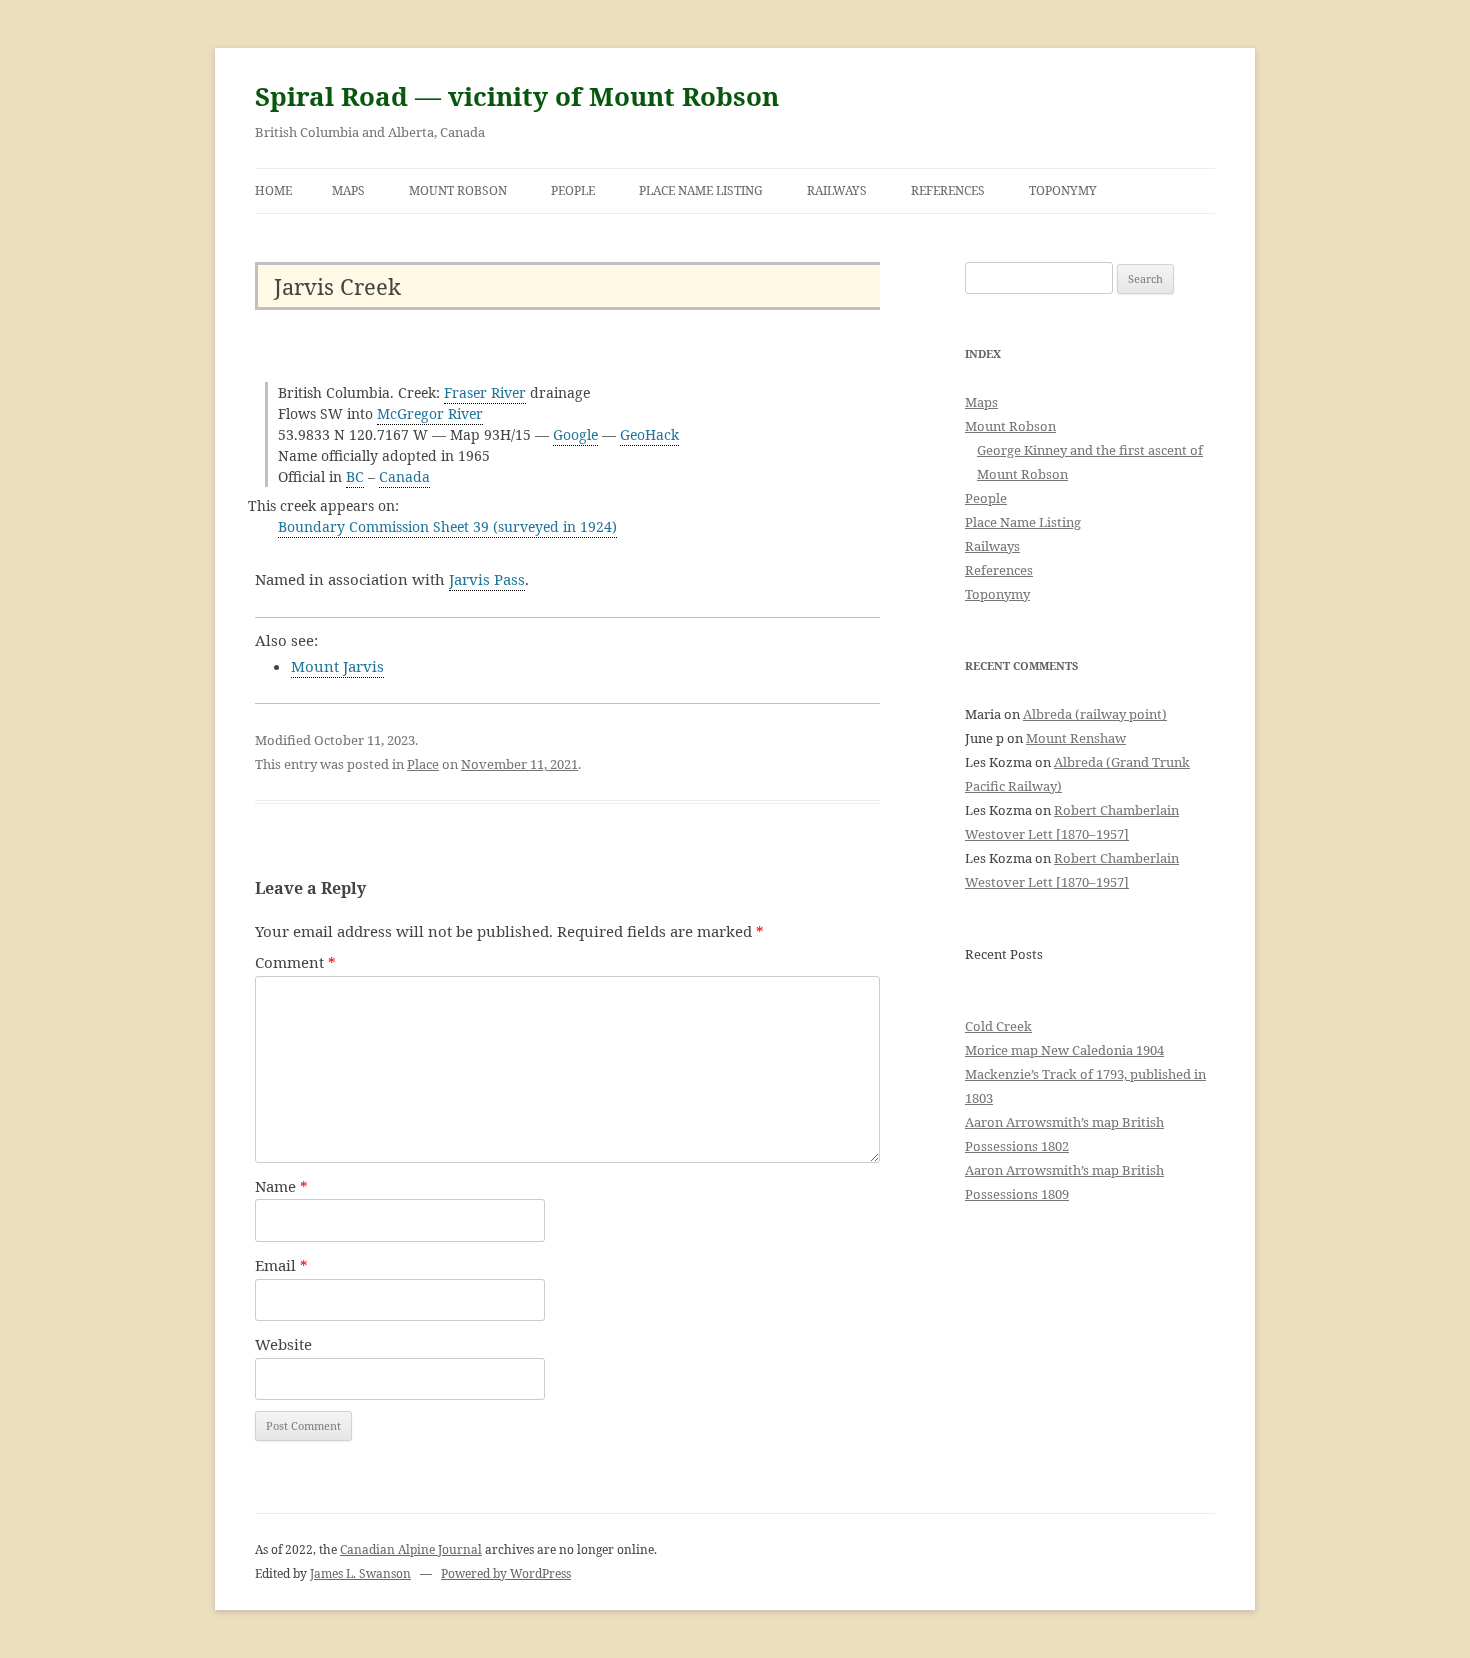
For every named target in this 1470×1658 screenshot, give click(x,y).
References (948, 190)
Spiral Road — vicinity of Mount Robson (517, 96)
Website (283, 1344)
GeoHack (649, 434)
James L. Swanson (360, 1573)
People (573, 190)
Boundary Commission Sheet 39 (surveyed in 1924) (447, 526)
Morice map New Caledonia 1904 (1064, 1050)
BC (355, 476)
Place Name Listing (701, 190)
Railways (837, 190)
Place (423, 764)
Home (273, 190)
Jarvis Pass (487, 579)
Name (281, 1186)
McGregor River (430, 413)
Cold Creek (998, 1026)
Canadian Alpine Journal (411, 1549)
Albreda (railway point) (1095, 714)
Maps (348, 190)
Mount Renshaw (1076, 738)
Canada (404, 476)
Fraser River (485, 392)
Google (575, 434)
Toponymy (1063, 190)
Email (281, 1265)
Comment (295, 962)
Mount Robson (458, 190)
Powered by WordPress (506, 1573)
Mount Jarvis (337, 666)
